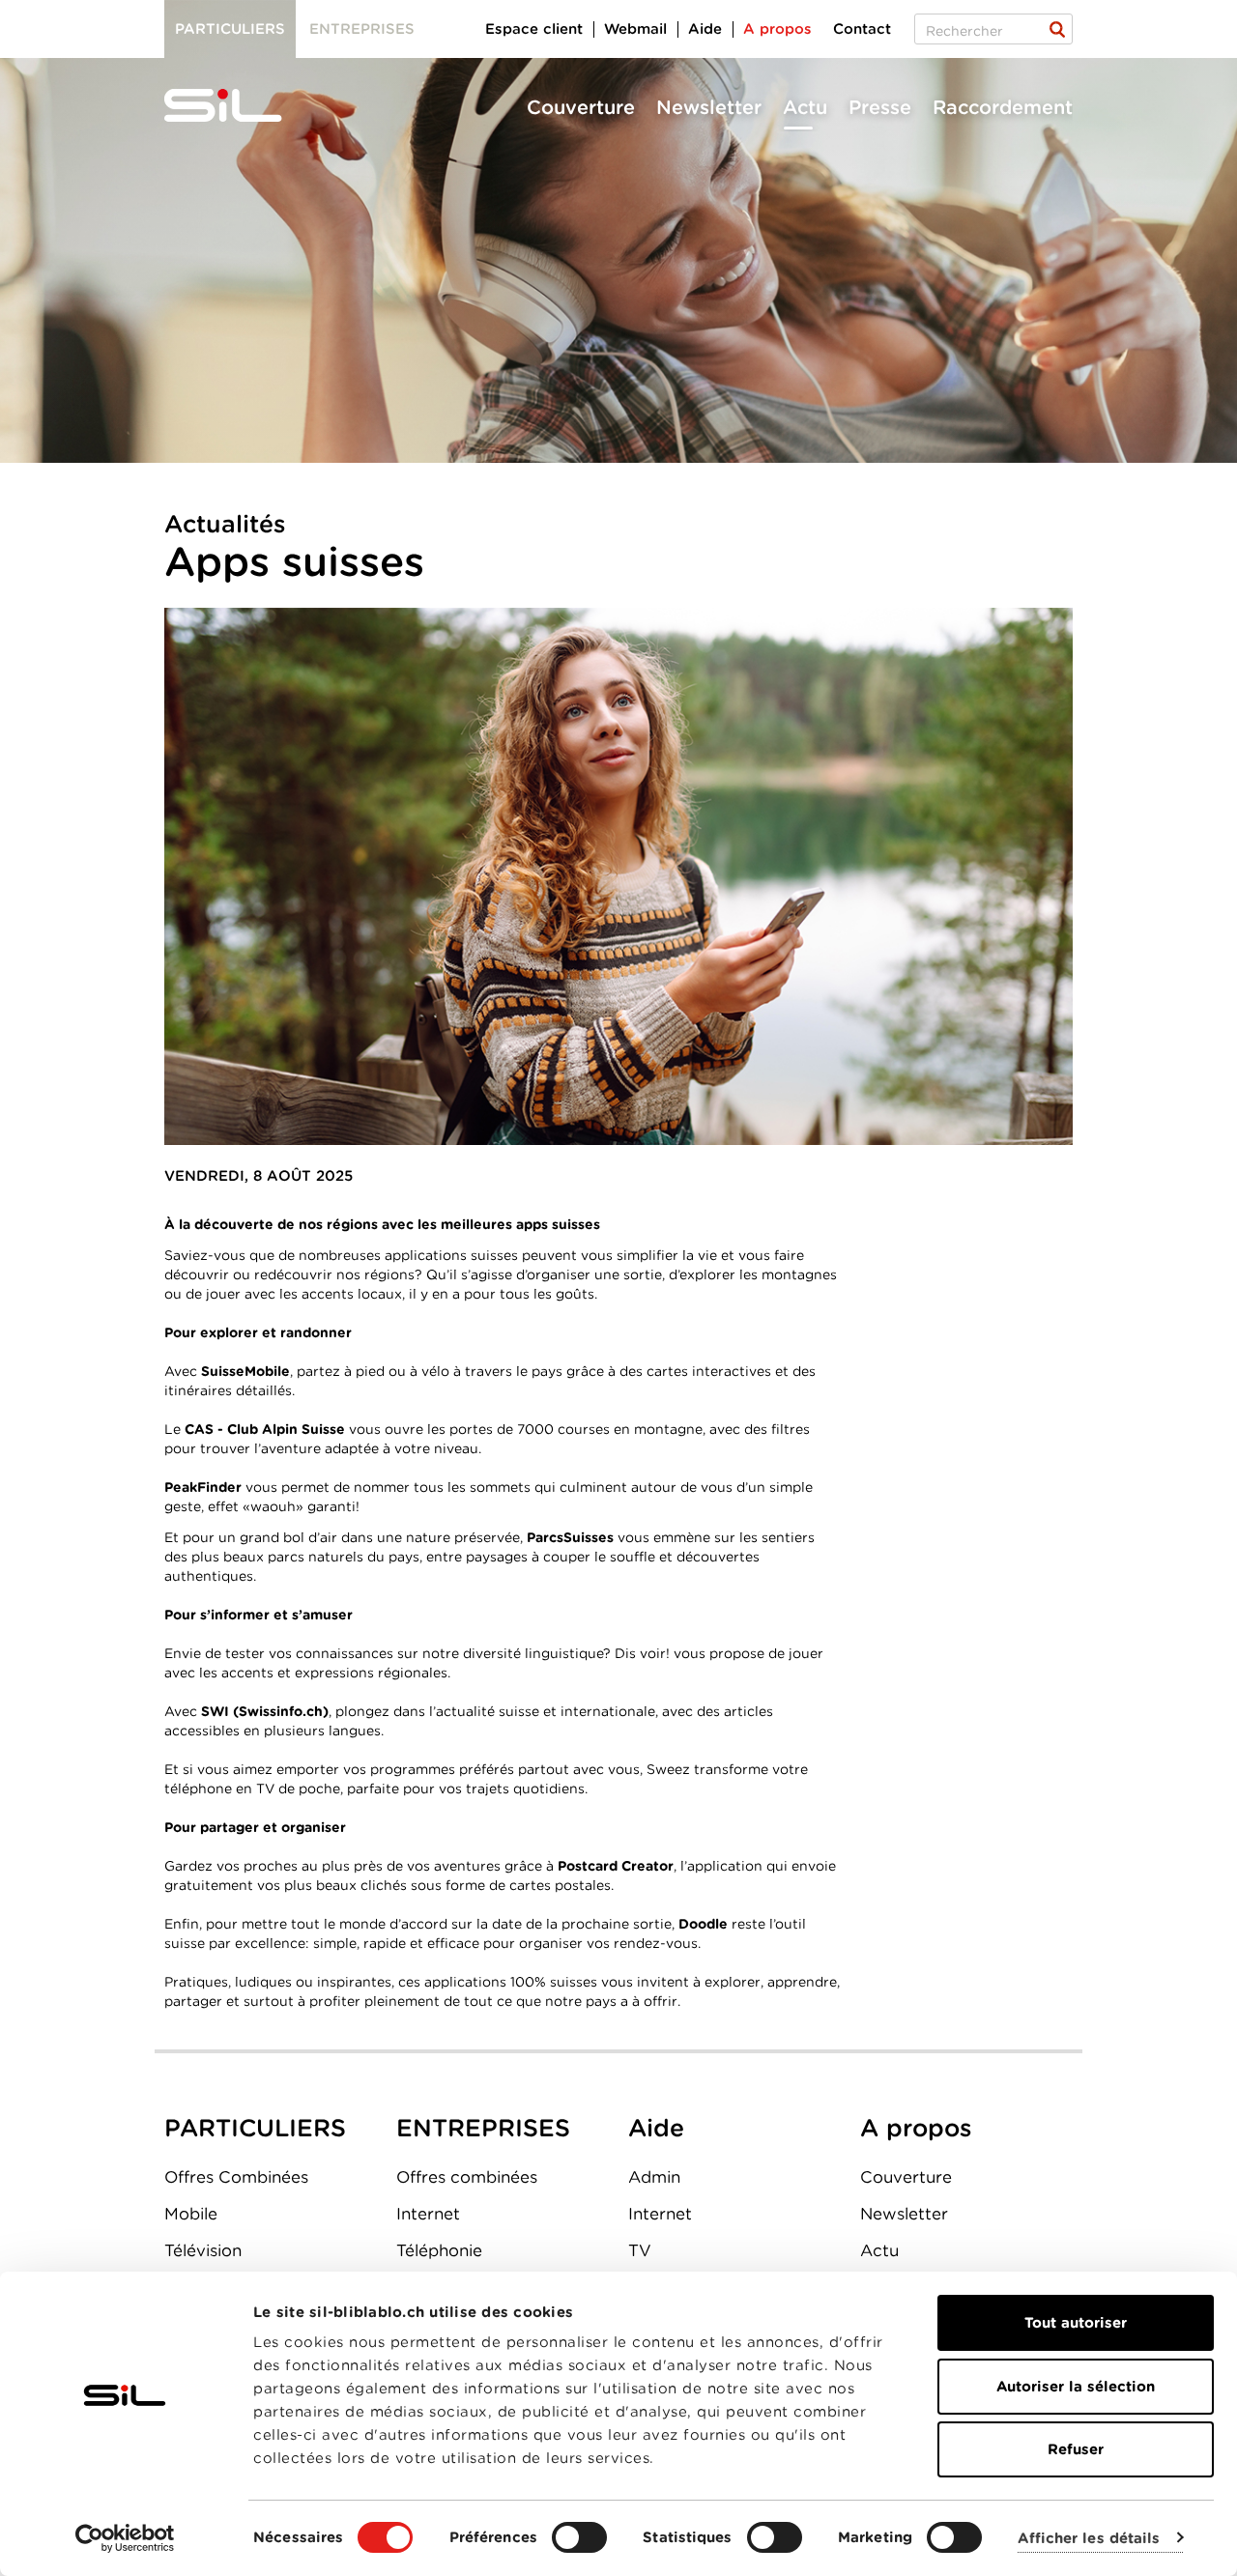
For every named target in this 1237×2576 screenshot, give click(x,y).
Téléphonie (439, 2250)
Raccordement (1003, 107)
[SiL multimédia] (245, 106)
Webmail (635, 29)
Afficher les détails (1089, 2538)
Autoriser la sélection (1076, 2387)
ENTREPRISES (483, 2128)
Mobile (191, 2214)
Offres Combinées (236, 2177)
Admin (654, 2177)
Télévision (203, 2250)
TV (640, 2250)
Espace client (534, 29)
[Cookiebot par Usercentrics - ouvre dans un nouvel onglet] (125, 2538)
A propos (777, 29)
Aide (705, 29)
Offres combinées (467, 2177)
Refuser (1076, 2449)
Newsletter (709, 107)
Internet (428, 2214)
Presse (880, 107)
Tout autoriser (1076, 2323)
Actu (805, 107)
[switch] (579, 2537)
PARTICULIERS (255, 2128)
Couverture (581, 107)
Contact (862, 29)
